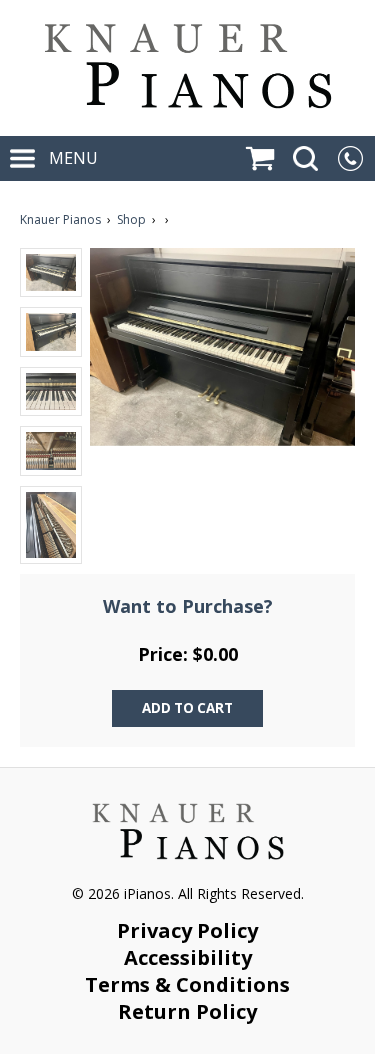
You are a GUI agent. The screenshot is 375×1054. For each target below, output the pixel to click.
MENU (71, 158)
